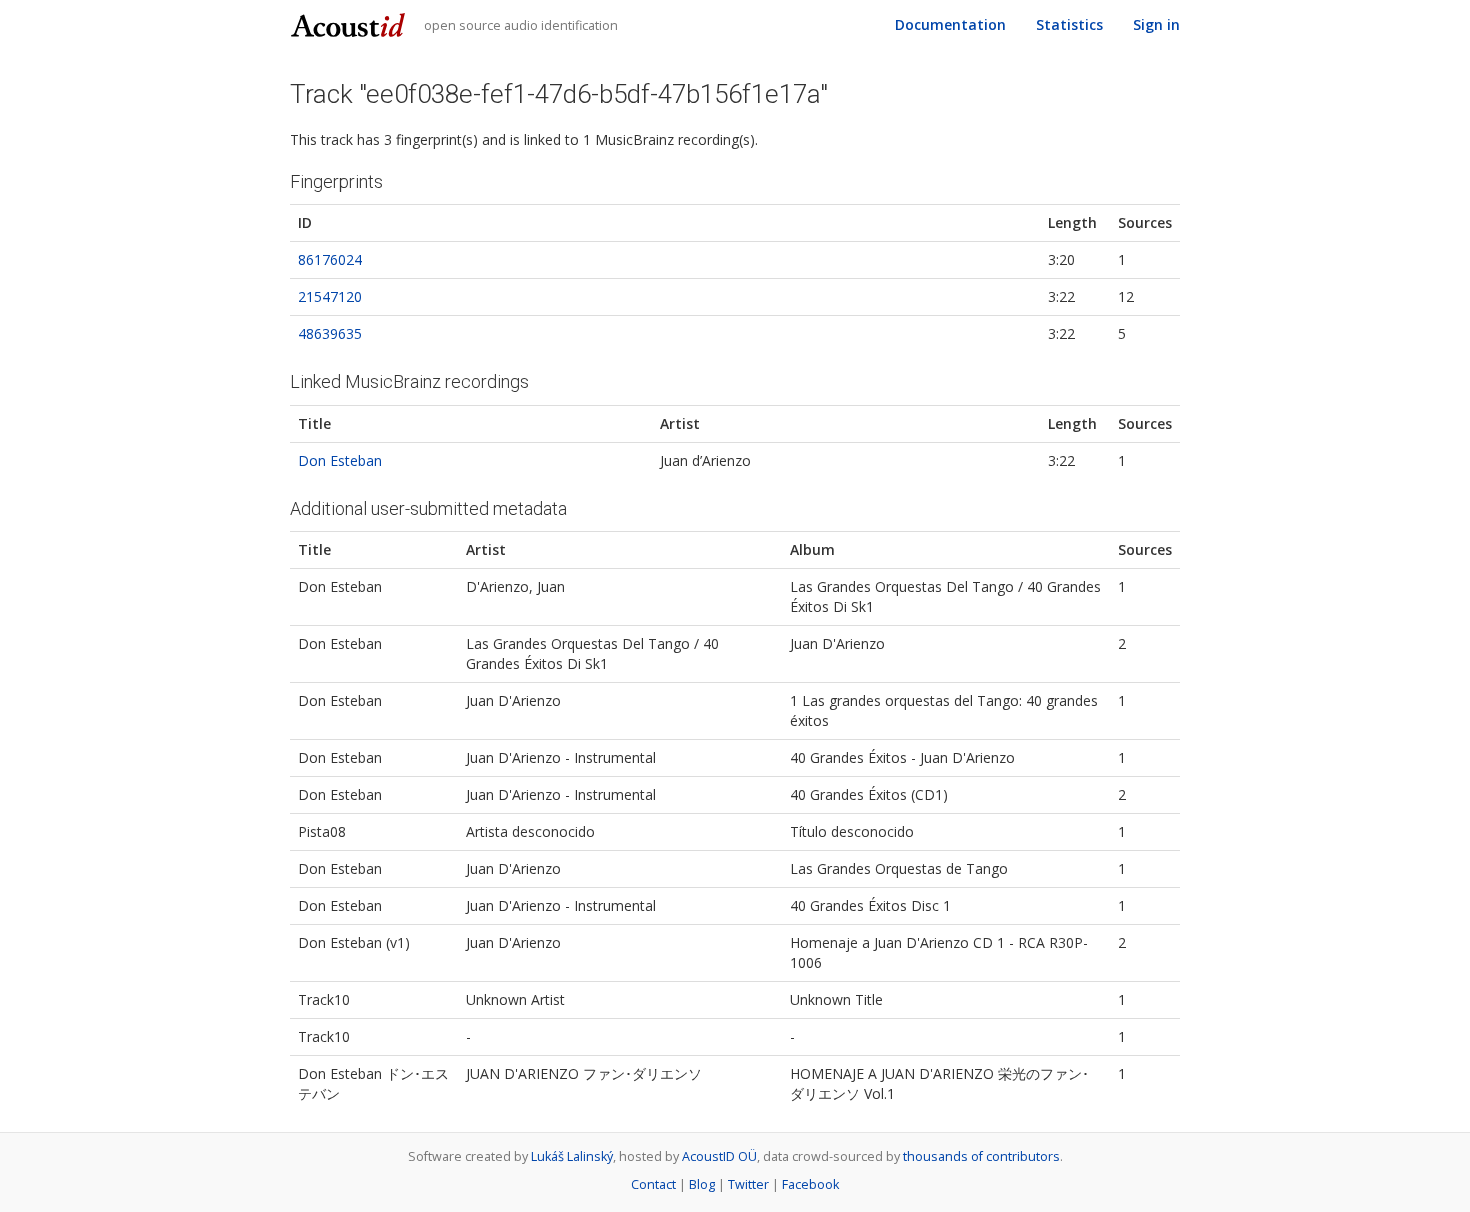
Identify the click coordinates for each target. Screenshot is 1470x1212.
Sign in (1156, 24)
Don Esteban (340, 460)
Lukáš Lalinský (572, 1156)
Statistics (1069, 24)
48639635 (330, 333)
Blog (702, 1184)
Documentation (950, 24)
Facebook (810, 1184)
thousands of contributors (981, 1156)
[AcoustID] (350, 23)
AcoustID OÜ (719, 1156)
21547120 (330, 296)
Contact (653, 1184)
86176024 (330, 259)
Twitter (748, 1184)
